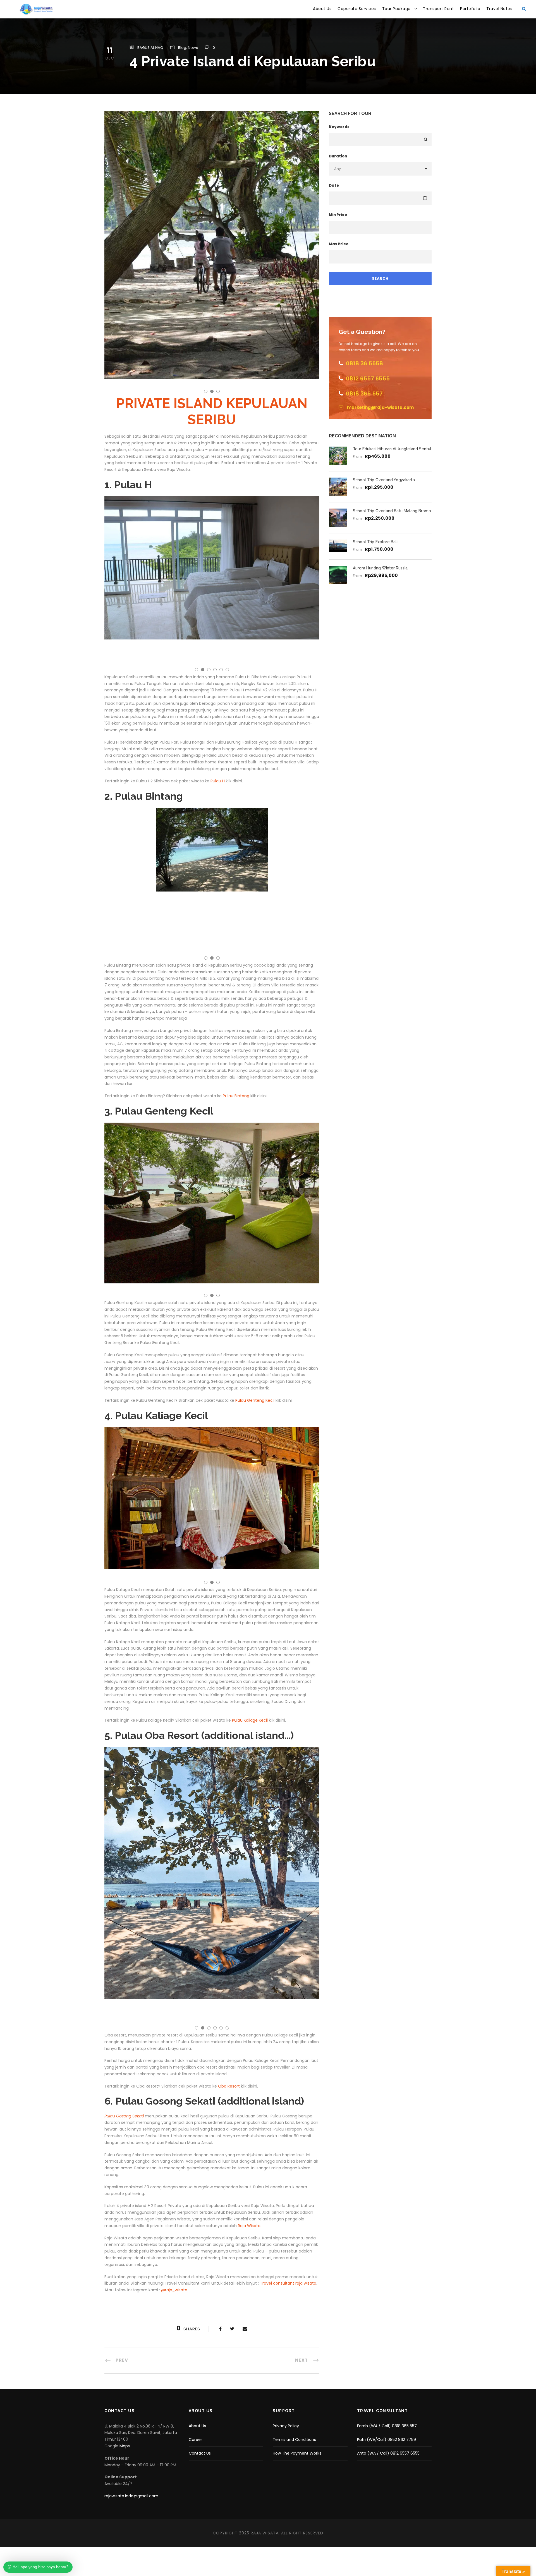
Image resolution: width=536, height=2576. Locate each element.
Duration (338, 156)
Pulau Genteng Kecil (255, 1400)
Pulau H (217, 781)
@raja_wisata (174, 2290)
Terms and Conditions (294, 2440)
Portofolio (470, 9)
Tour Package (396, 9)
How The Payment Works (297, 2453)
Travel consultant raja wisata (288, 2283)
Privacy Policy (286, 2426)
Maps (125, 2446)
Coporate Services (357, 9)
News (193, 48)
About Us (322, 9)
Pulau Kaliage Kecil (250, 1720)
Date (334, 185)
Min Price (338, 215)
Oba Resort (229, 2086)
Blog (182, 48)
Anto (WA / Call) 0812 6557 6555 (388, 2453)
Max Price (339, 244)
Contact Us (200, 2453)
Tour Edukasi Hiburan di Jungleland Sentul (392, 449)
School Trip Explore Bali (375, 542)
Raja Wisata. (250, 2226)
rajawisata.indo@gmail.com (131, 2496)
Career (195, 2440)
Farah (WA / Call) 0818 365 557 (387, 2426)
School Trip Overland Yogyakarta (384, 480)
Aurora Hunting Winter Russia (380, 568)
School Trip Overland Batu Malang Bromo (392, 511)
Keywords (339, 127)
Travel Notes (499, 9)
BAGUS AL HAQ (150, 48)
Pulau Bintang (236, 1096)
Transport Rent (438, 9)
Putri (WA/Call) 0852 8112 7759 (387, 2440)
